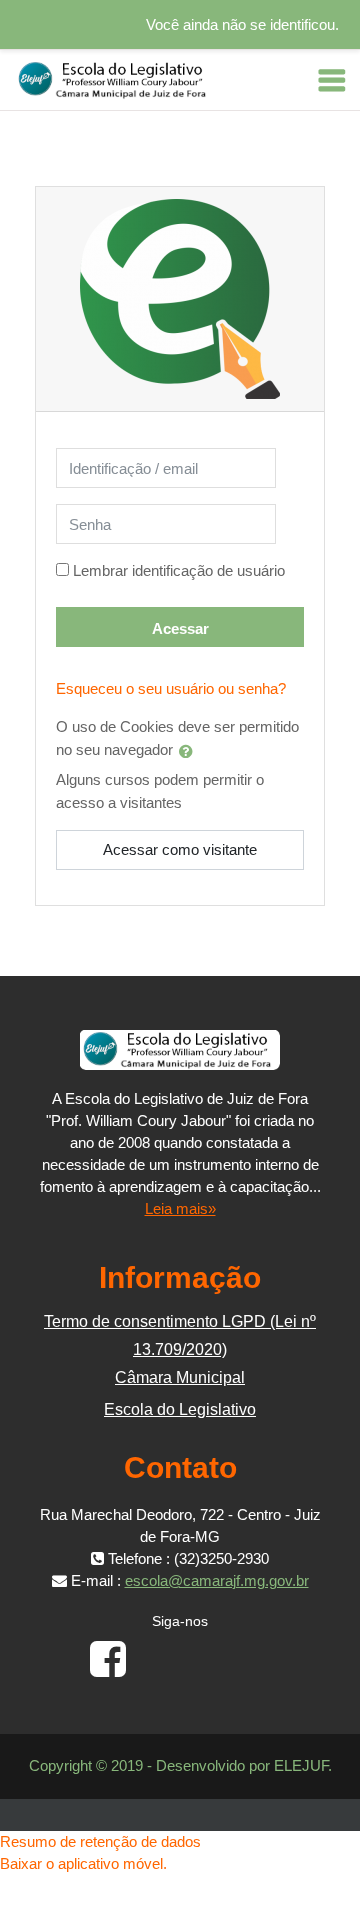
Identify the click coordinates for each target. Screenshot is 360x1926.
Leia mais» (180, 1208)
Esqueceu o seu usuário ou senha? (171, 688)
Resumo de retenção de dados (100, 1841)
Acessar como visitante (180, 849)
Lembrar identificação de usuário (179, 570)
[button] (190, 751)
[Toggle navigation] (332, 80)
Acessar (180, 628)
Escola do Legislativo (180, 1409)
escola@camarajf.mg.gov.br (217, 1580)
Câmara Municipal (180, 1377)
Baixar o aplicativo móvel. (83, 1863)
